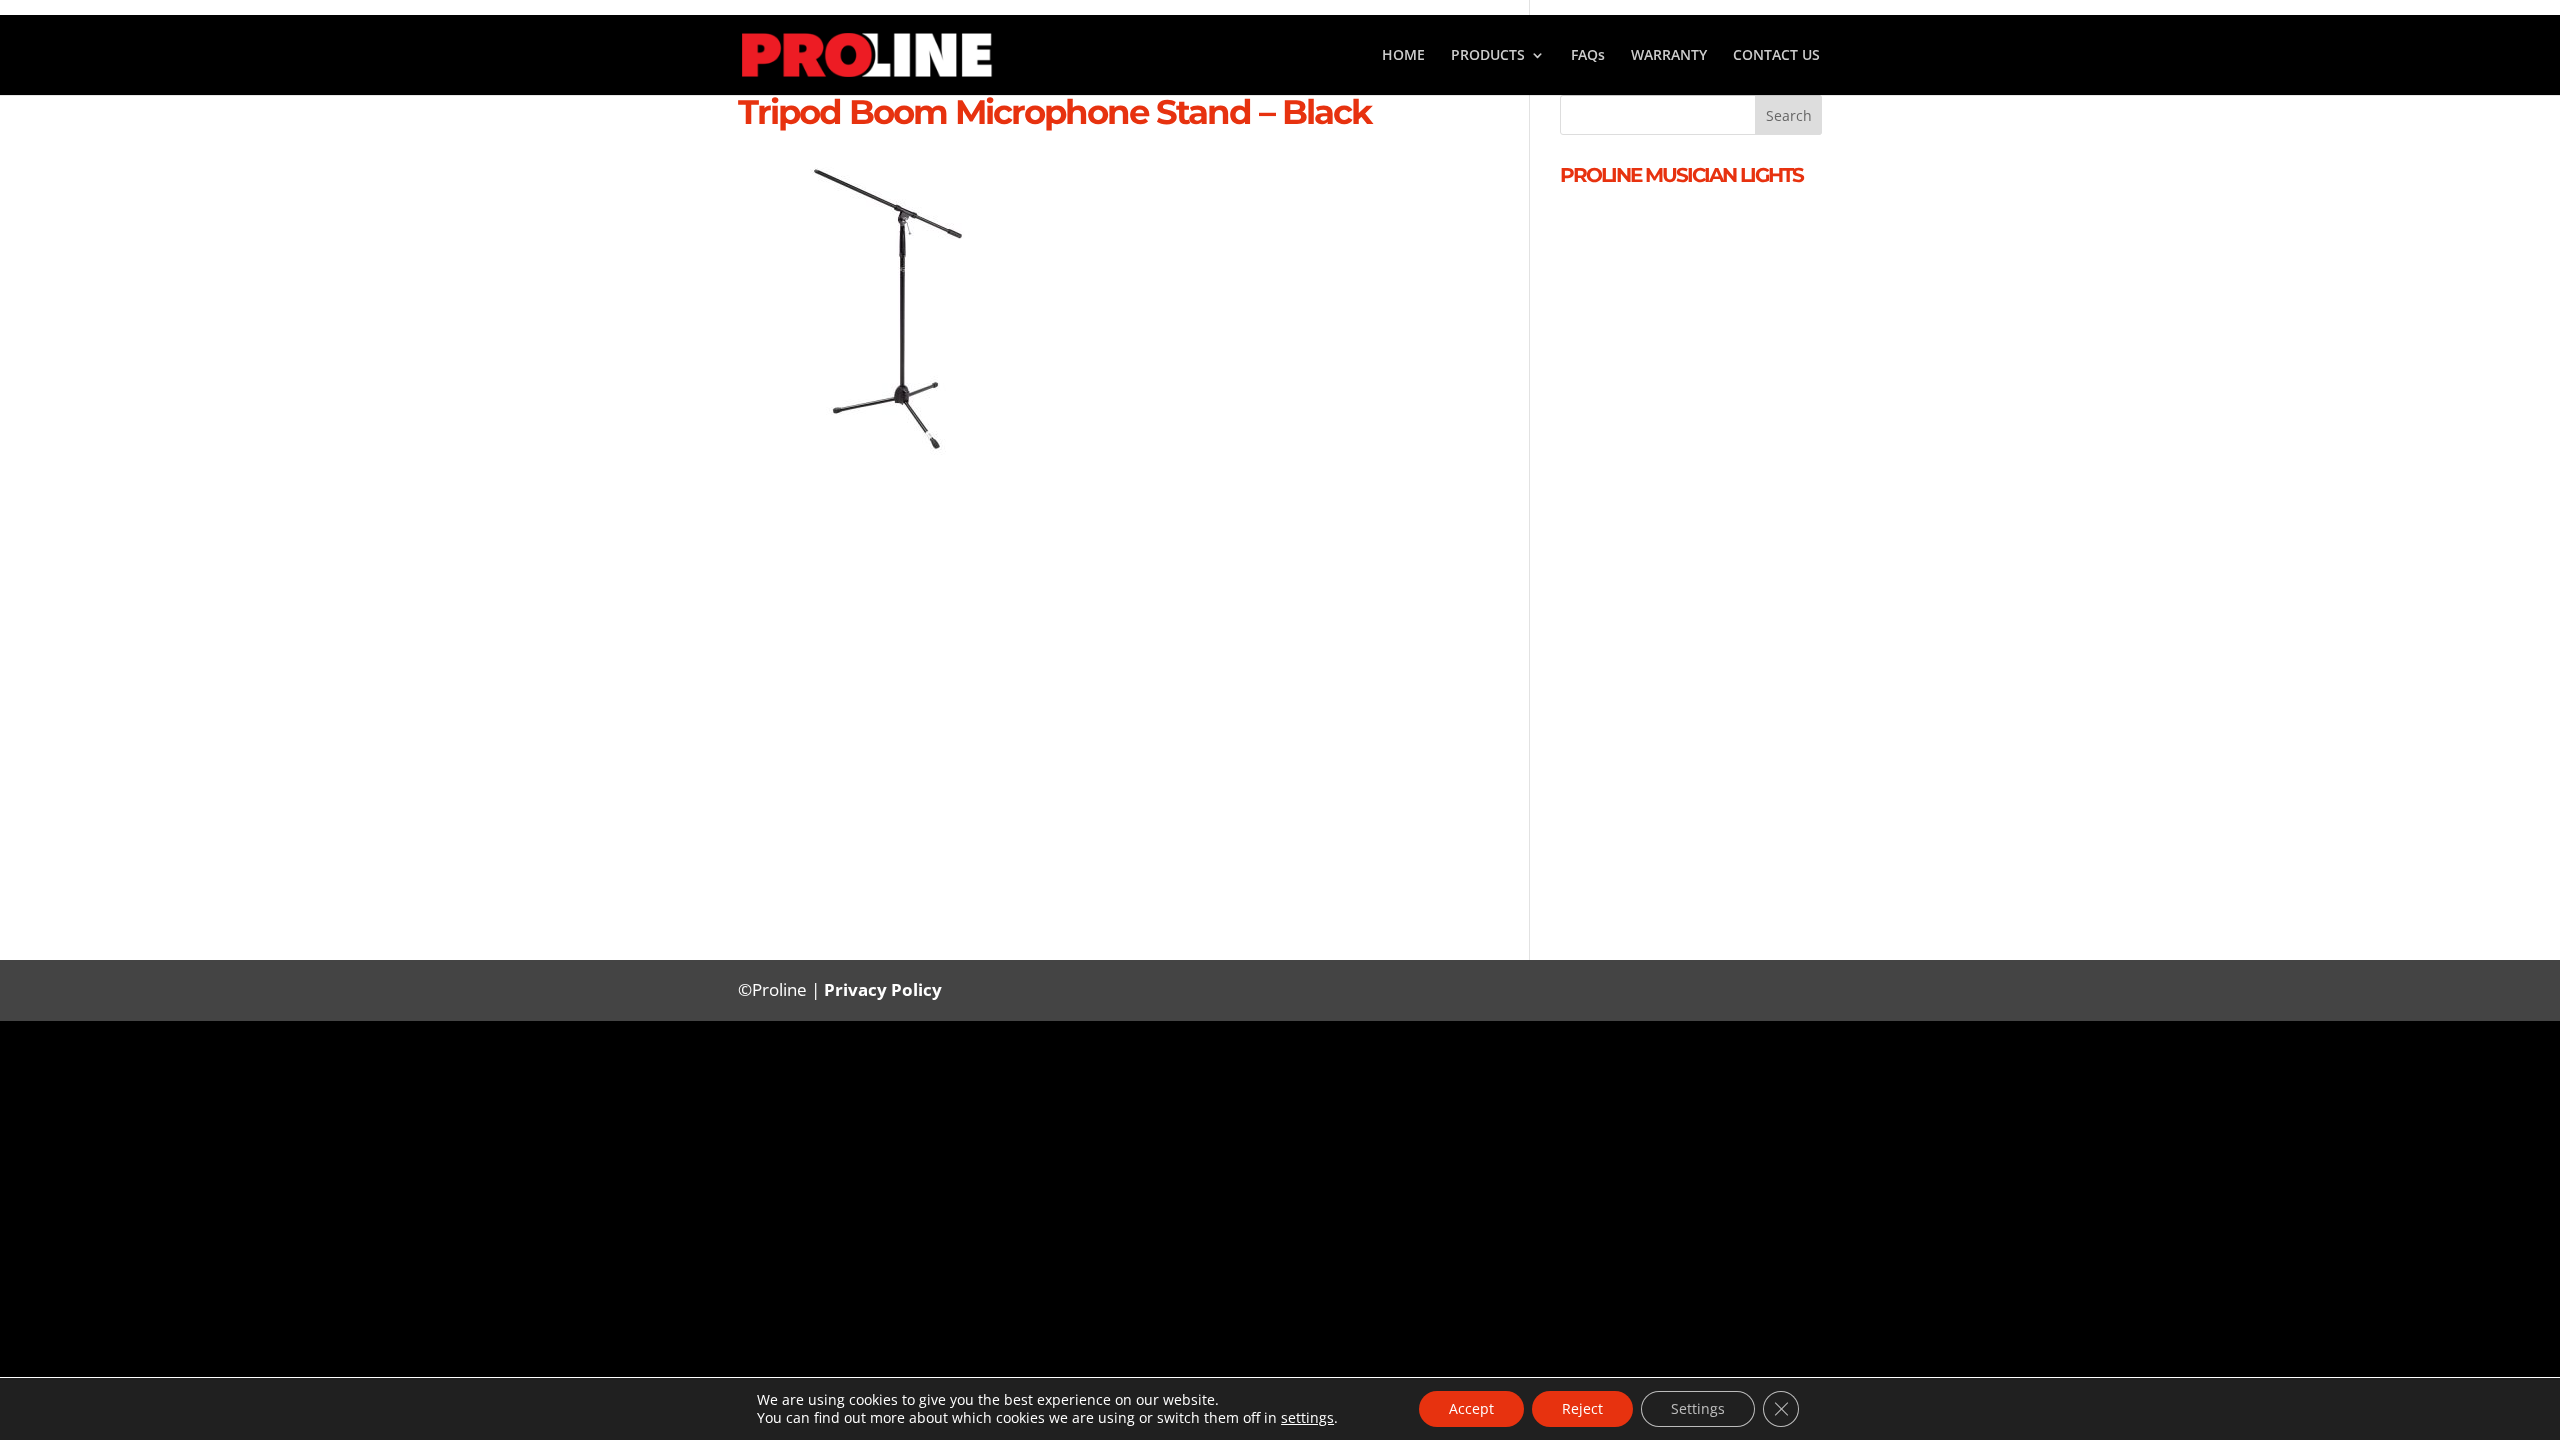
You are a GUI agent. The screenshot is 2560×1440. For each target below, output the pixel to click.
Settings (1698, 1408)
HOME (1403, 56)
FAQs (1588, 56)
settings (1307, 1418)
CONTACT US (1776, 56)
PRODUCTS (1488, 56)
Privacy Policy (883, 989)
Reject (1582, 1408)
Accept (1471, 1408)
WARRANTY (1669, 56)
